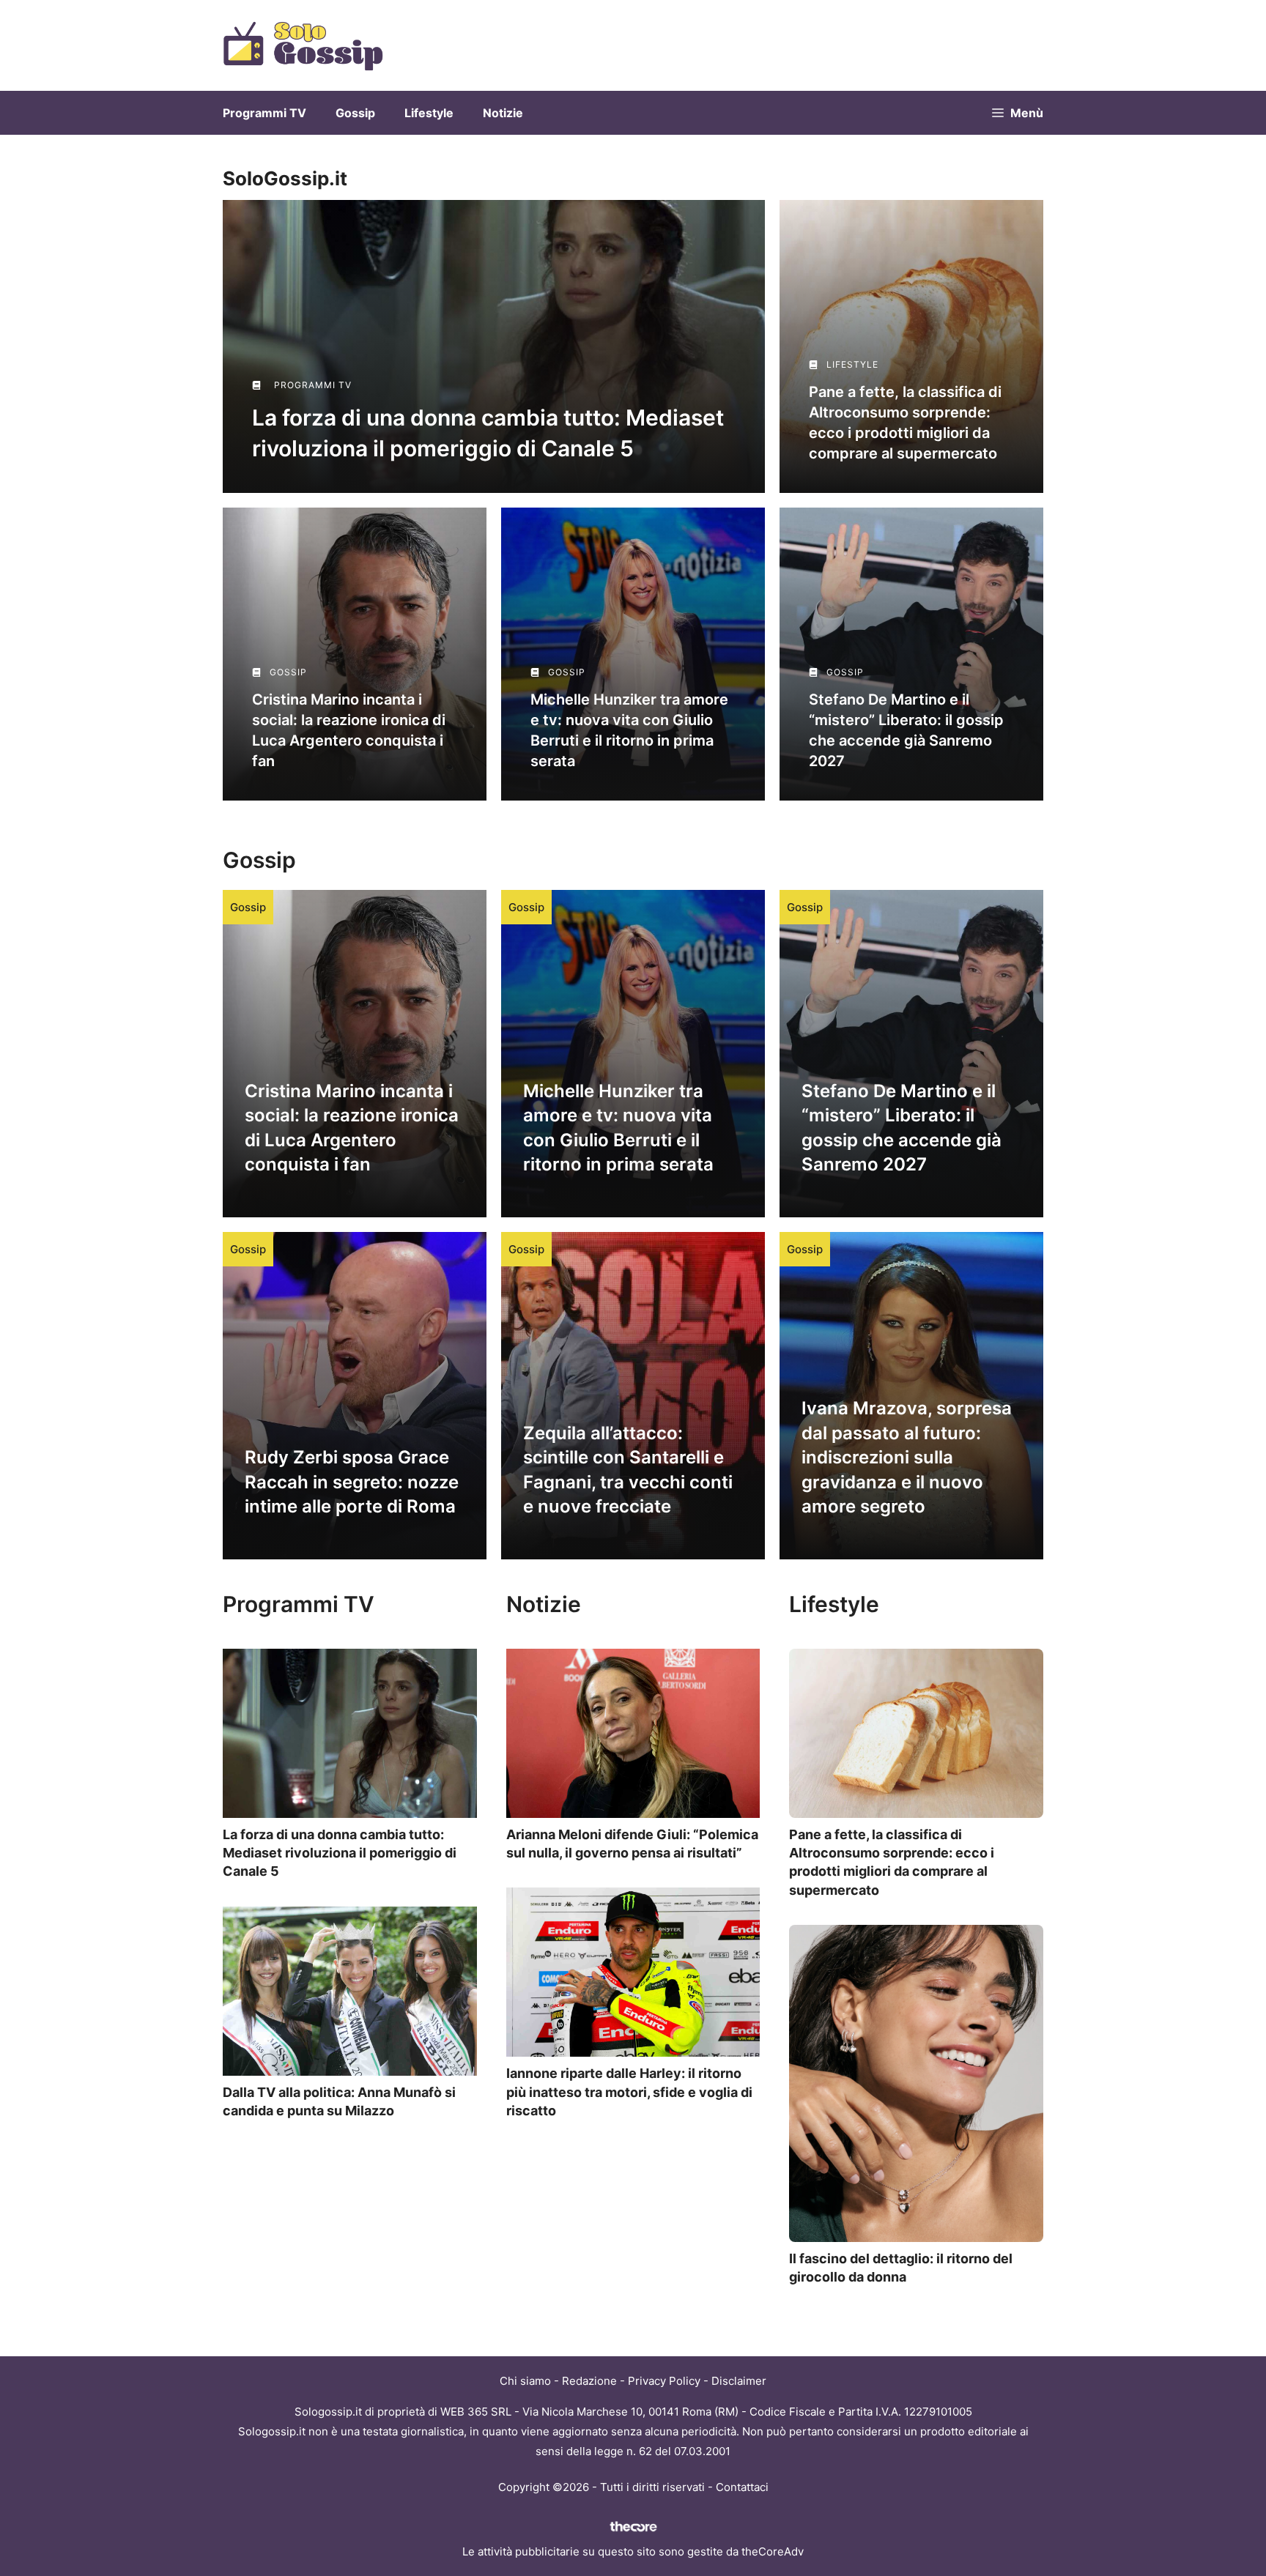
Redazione (589, 2381)
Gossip (355, 113)
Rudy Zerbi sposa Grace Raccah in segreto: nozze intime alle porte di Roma (352, 1482)
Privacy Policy (664, 2381)
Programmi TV (264, 113)
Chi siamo (525, 2381)
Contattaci (742, 2487)
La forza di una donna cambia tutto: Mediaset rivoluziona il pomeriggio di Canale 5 (340, 1853)
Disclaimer (739, 2381)
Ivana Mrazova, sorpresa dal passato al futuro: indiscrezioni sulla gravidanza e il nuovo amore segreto (907, 1457)
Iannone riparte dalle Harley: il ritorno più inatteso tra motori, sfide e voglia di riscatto (629, 2091)
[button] (1018, 113)
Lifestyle (429, 113)
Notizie (503, 113)
